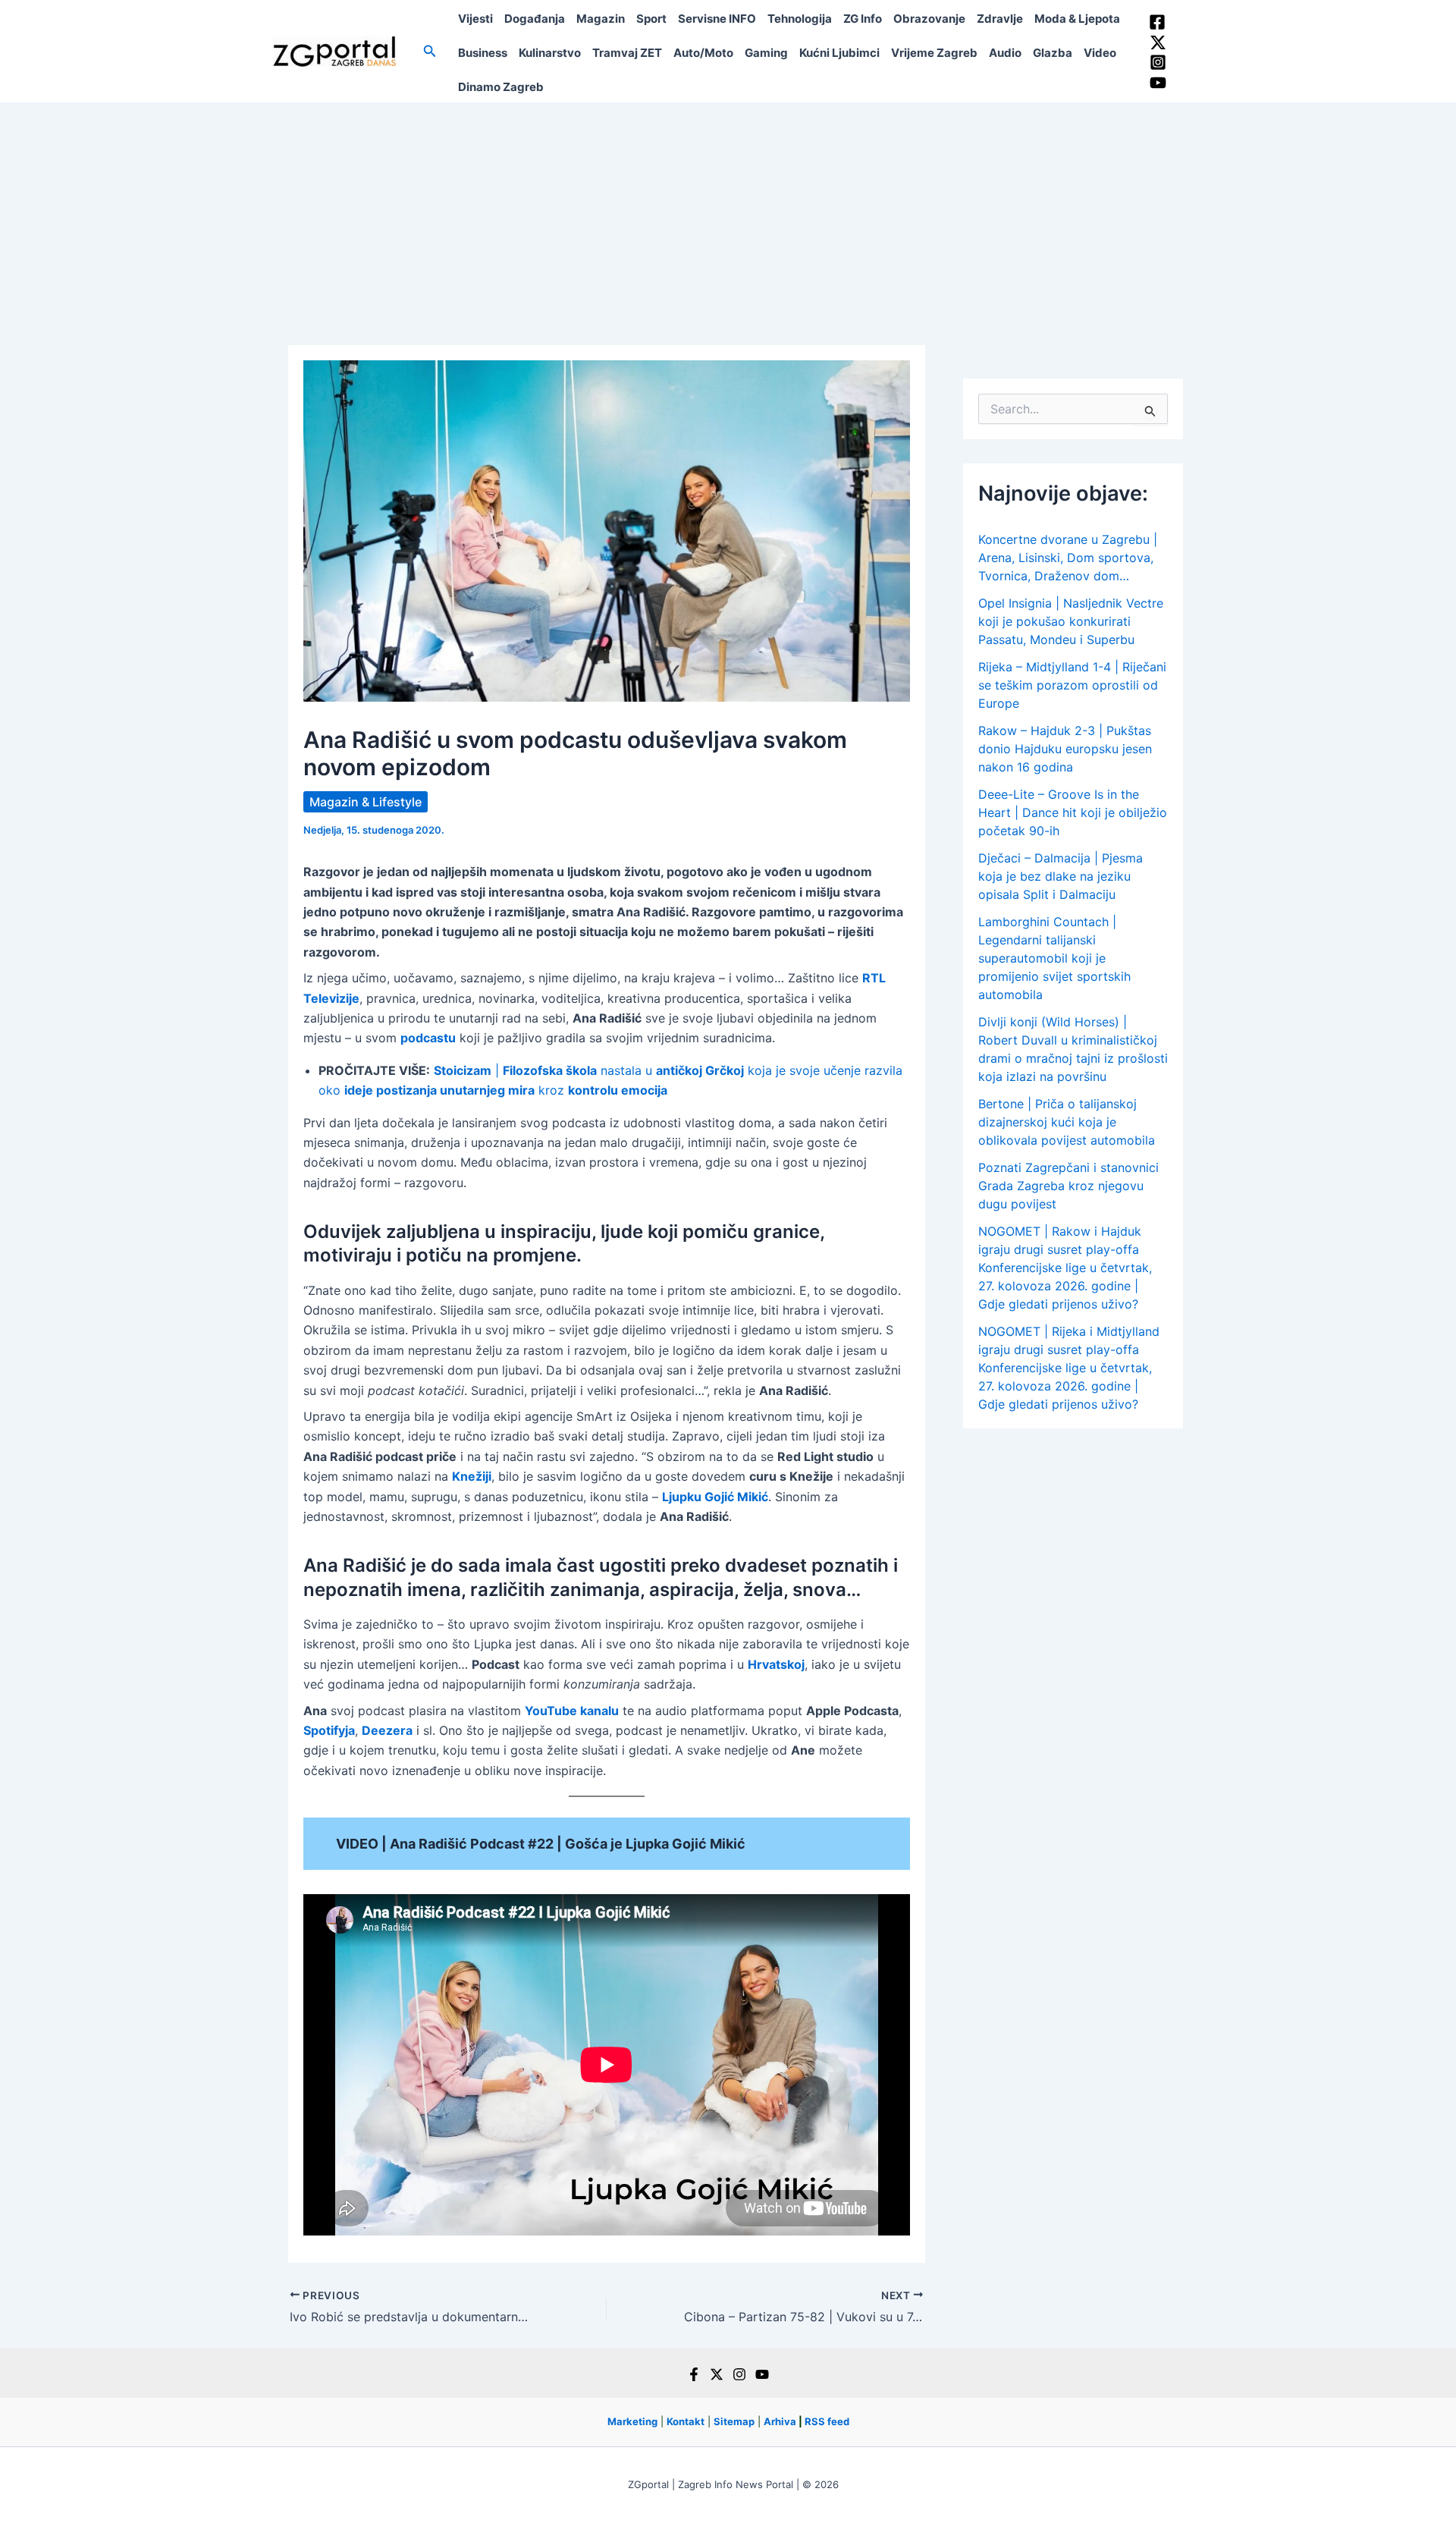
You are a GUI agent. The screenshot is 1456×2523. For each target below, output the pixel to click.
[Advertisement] (728, 216)
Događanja (535, 19)
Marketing (632, 2421)
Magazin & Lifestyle (366, 802)
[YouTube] (1158, 83)
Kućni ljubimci (839, 53)
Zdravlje (1000, 19)
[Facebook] (1157, 22)
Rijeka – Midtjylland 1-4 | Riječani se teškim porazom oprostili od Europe (1072, 685)
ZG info (863, 19)
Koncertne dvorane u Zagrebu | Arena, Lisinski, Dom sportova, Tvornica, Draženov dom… (1068, 558)
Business (483, 53)
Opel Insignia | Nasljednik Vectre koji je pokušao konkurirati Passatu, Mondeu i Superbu (1071, 621)
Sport (651, 19)
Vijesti (475, 19)
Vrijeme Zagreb (934, 53)
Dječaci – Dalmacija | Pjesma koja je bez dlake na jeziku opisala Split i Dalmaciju (1061, 876)
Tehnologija (800, 19)
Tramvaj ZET (627, 53)
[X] (717, 2374)
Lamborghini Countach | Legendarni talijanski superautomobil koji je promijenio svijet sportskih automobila (1054, 958)
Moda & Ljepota (1077, 19)
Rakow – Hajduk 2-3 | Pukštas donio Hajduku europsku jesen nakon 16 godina (1065, 749)
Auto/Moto (703, 53)
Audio (1005, 53)
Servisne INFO (717, 19)
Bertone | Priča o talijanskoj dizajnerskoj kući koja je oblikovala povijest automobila (1067, 1122)
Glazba (1053, 53)
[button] (430, 51)
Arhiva (780, 2421)
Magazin (601, 19)
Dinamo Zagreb (501, 87)
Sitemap (734, 2421)
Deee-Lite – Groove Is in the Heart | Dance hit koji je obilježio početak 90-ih (1073, 812)
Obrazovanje (929, 19)
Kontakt (686, 2421)
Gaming (766, 53)
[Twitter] (1158, 42)
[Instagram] (1158, 62)
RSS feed (827, 2421)
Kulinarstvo (550, 53)
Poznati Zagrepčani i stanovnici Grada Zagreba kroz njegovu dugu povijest (1068, 1186)
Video (1100, 53)
